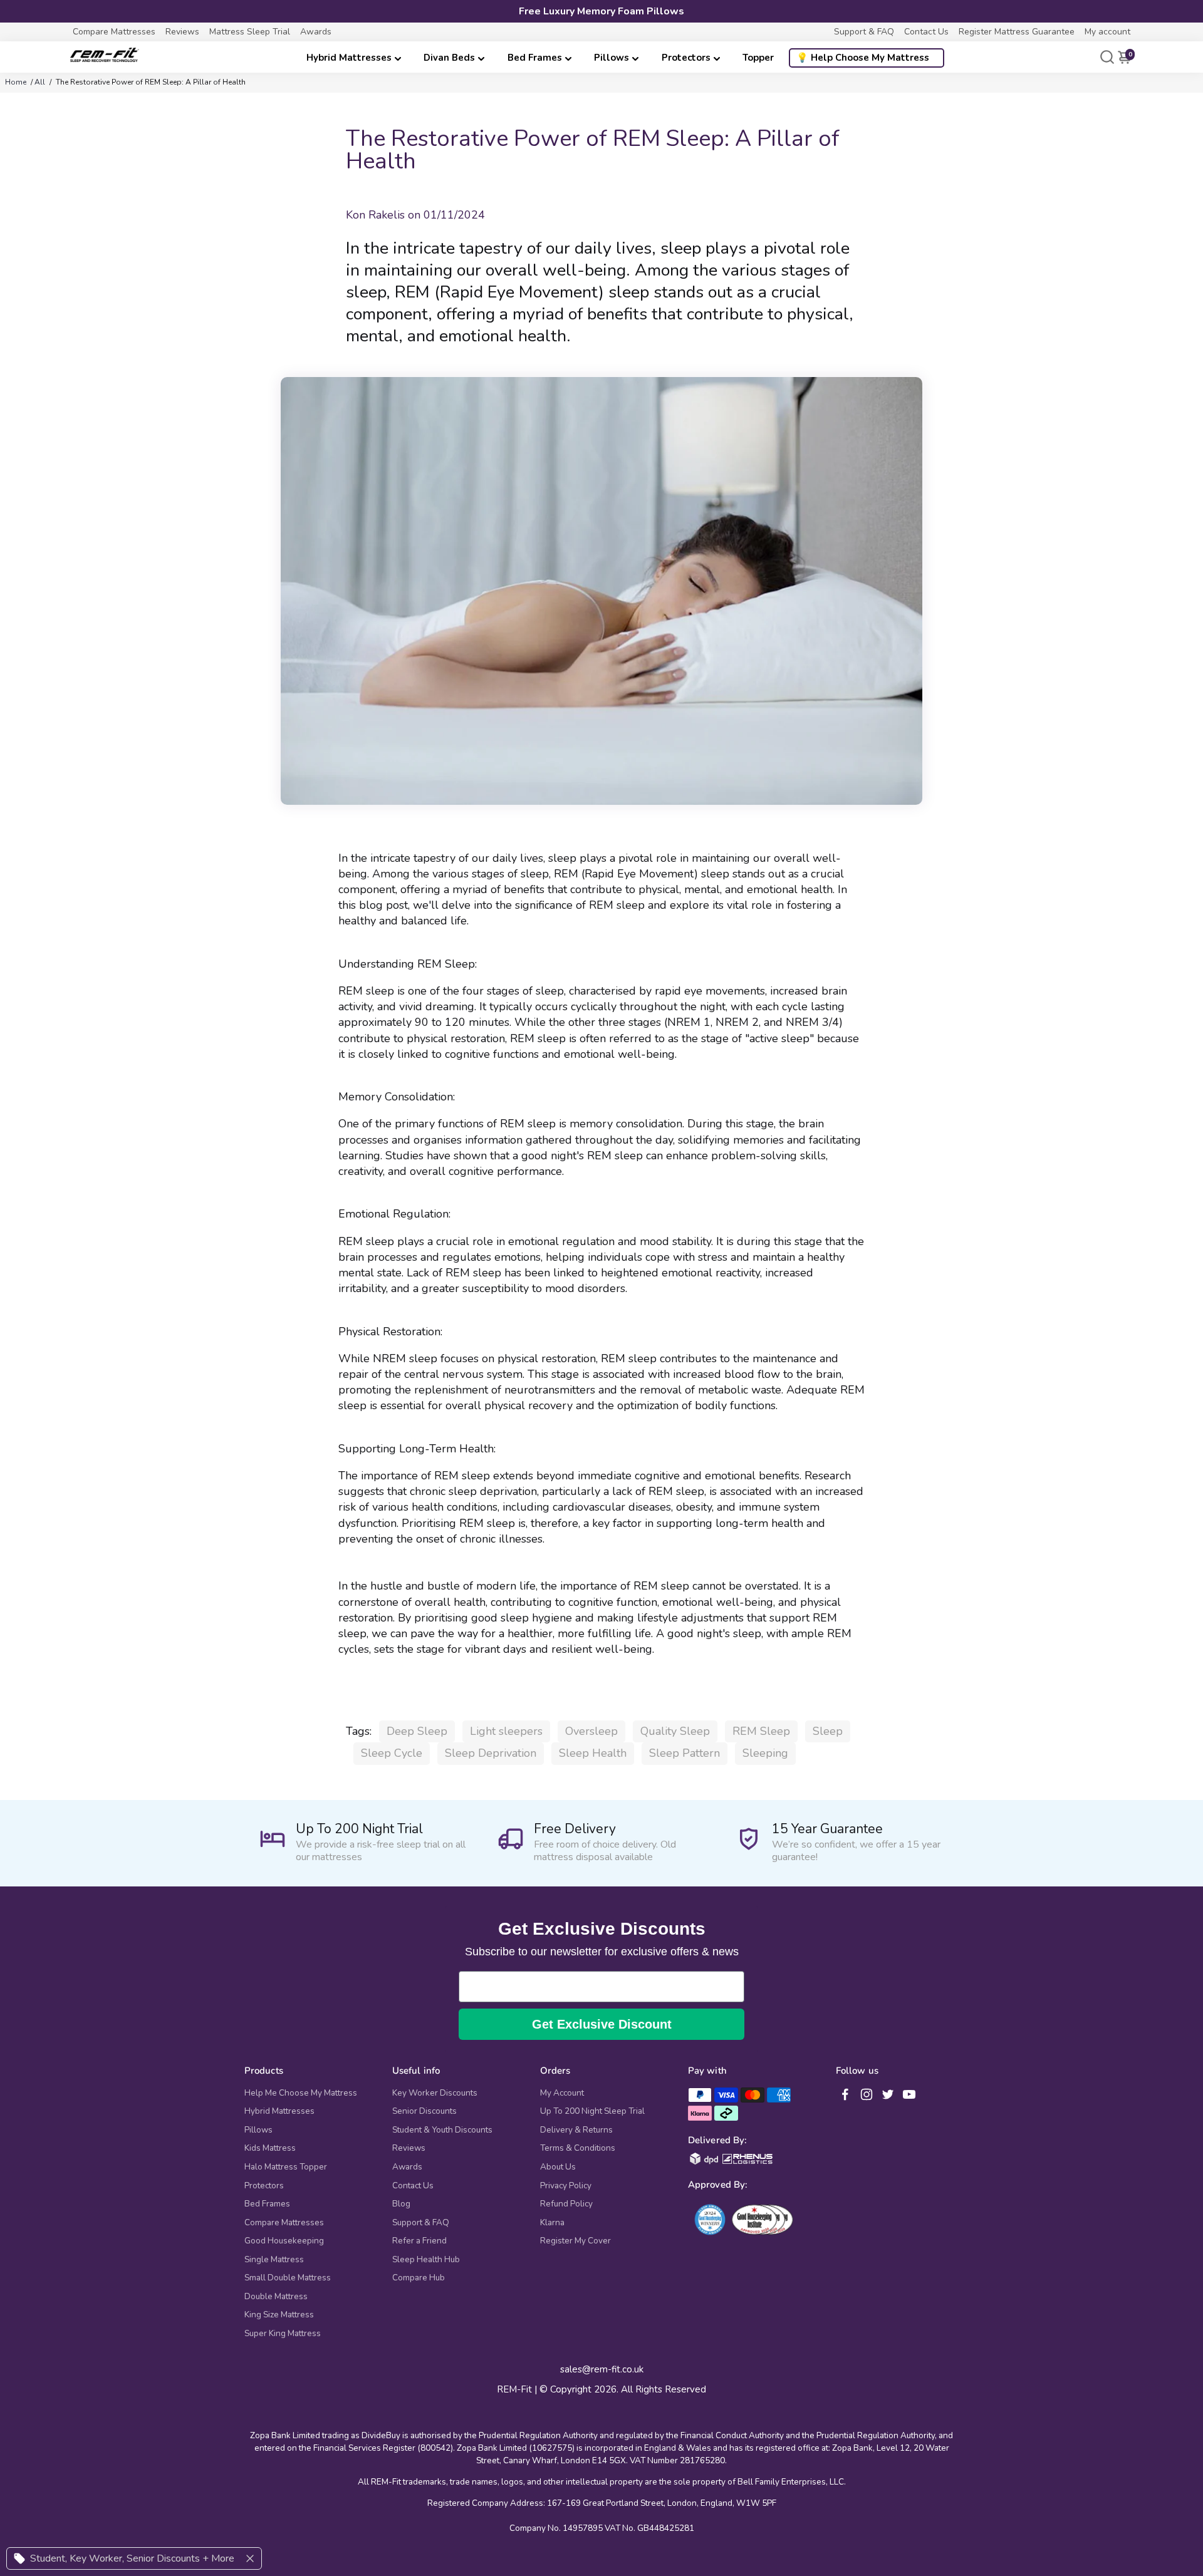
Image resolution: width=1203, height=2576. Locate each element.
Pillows (612, 58)
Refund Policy (566, 2204)
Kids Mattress (270, 2148)
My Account (562, 2093)
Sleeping (765, 1753)
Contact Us (926, 32)
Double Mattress (276, 2297)
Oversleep (591, 1731)
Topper (758, 58)
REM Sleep (761, 1731)
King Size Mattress (279, 2315)
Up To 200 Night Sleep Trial (592, 2111)
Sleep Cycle (392, 1753)
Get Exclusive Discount (602, 2024)
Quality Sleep (675, 1731)
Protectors (686, 58)
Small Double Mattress (288, 2278)
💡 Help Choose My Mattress (863, 58)
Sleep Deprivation (491, 1753)
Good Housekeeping (284, 2241)
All (40, 82)
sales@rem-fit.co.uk (602, 2370)
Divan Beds (449, 58)
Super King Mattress (283, 2334)
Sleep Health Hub (426, 2260)
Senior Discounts (424, 2111)
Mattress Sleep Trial (250, 32)
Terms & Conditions (578, 2148)
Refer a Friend (419, 2241)
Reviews (182, 32)
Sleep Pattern (685, 1753)
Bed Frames (535, 58)
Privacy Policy (566, 2186)
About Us (558, 2167)
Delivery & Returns (576, 2130)
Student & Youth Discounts (442, 2130)
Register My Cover (575, 2241)
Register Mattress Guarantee (1017, 32)
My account (1107, 32)
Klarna (552, 2223)
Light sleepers (506, 1731)
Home (16, 82)
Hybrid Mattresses (349, 58)
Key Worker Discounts (435, 2093)
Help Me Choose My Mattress (301, 2093)
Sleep (828, 1731)
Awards (316, 32)
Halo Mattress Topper (286, 2167)
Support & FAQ (864, 32)
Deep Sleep (417, 1731)
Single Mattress (274, 2260)
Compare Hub (419, 2278)
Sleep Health (593, 1753)
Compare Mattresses (114, 32)
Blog (401, 2204)
